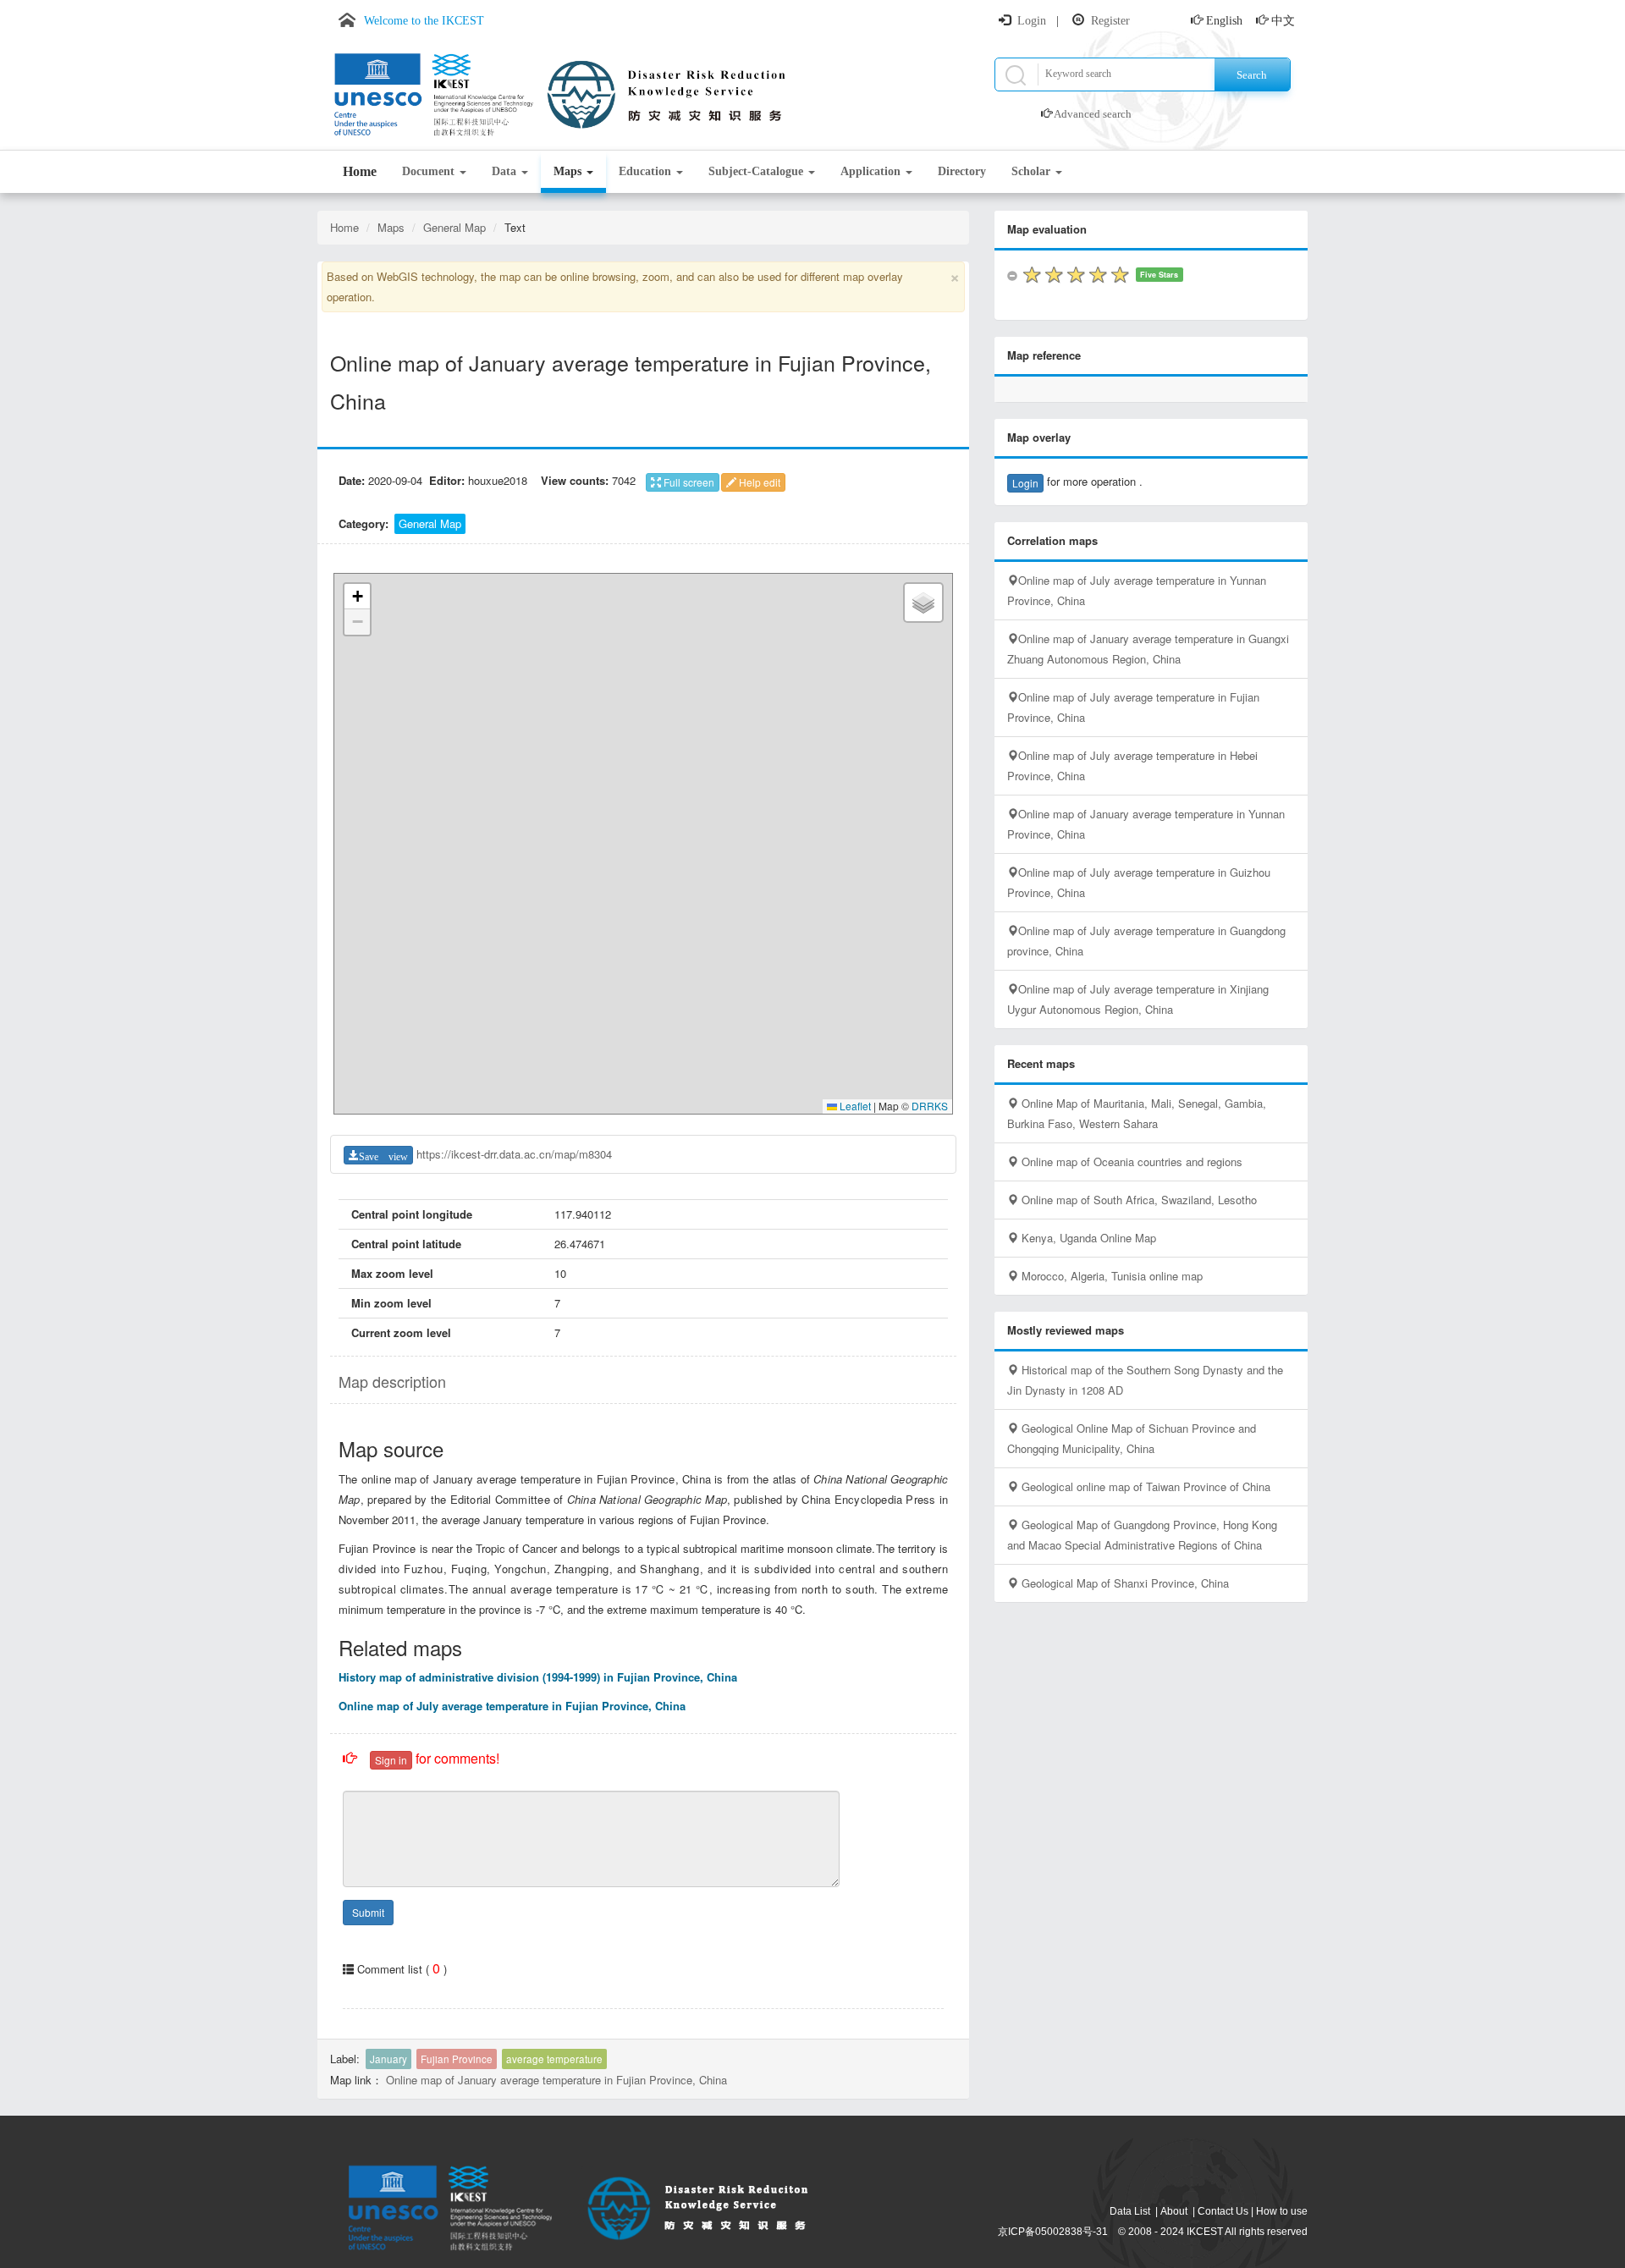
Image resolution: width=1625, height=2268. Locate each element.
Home (360, 171)
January (388, 2059)
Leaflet (854, 1106)
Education (647, 171)
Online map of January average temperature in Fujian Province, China (556, 2080)
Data (506, 171)
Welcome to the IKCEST (424, 21)
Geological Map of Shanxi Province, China (1124, 1583)
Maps (569, 171)
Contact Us (1223, 2211)
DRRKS (930, 1106)
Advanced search (1093, 114)
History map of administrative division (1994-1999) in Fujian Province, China (538, 1677)
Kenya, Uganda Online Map (1087, 1238)
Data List (1130, 2211)
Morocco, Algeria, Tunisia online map (1110, 1276)
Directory (962, 171)
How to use (1282, 2211)
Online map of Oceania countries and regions (1130, 1162)
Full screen (688, 482)
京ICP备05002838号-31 (1053, 2232)
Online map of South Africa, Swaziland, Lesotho (1137, 1200)
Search (1252, 75)
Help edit (758, 482)
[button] (357, 597)
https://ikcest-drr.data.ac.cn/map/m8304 (514, 1154)
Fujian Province (457, 2059)
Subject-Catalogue (757, 171)
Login (1032, 21)
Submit (368, 1912)
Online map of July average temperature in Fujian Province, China (512, 1706)
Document (430, 171)
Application (872, 171)
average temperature (554, 2059)
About (1174, 2211)
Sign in (391, 1760)
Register (1110, 21)
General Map (454, 227)
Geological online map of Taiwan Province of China (1144, 1486)
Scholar (1033, 171)
